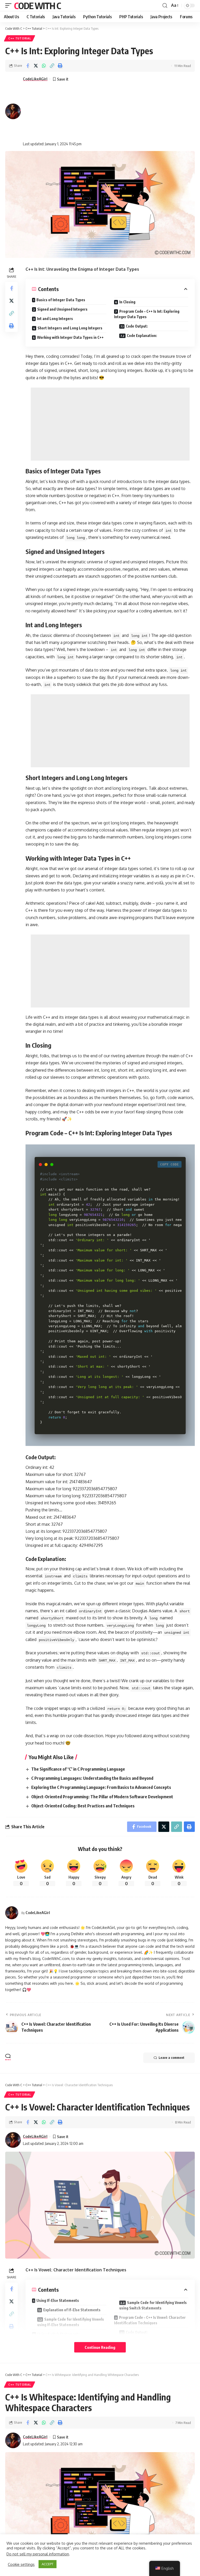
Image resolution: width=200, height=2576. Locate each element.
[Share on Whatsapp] (44, 66)
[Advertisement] (52, 111)
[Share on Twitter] (36, 66)
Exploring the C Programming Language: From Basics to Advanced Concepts (101, 1787)
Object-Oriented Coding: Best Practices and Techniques (83, 1806)
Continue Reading (100, 2347)
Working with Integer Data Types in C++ (70, 337)
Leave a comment (171, 2058)
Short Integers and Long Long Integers (70, 328)
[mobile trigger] (10, 5)
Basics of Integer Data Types (61, 300)
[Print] (60, 66)
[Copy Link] (52, 66)
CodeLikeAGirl (35, 79)
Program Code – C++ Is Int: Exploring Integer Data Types (147, 314)
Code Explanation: (142, 336)
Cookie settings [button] (21, 2564)
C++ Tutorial (20, 38)
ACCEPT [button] (48, 2564)
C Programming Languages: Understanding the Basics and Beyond (92, 1778)
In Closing (127, 302)
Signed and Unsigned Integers (62, 309)
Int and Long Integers (55, 319)
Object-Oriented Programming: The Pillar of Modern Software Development (102, 1797)
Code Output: (137, 326)
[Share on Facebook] (28, 66)
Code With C (37, 5)
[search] (165, 6)
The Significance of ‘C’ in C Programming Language (78, 1769)
